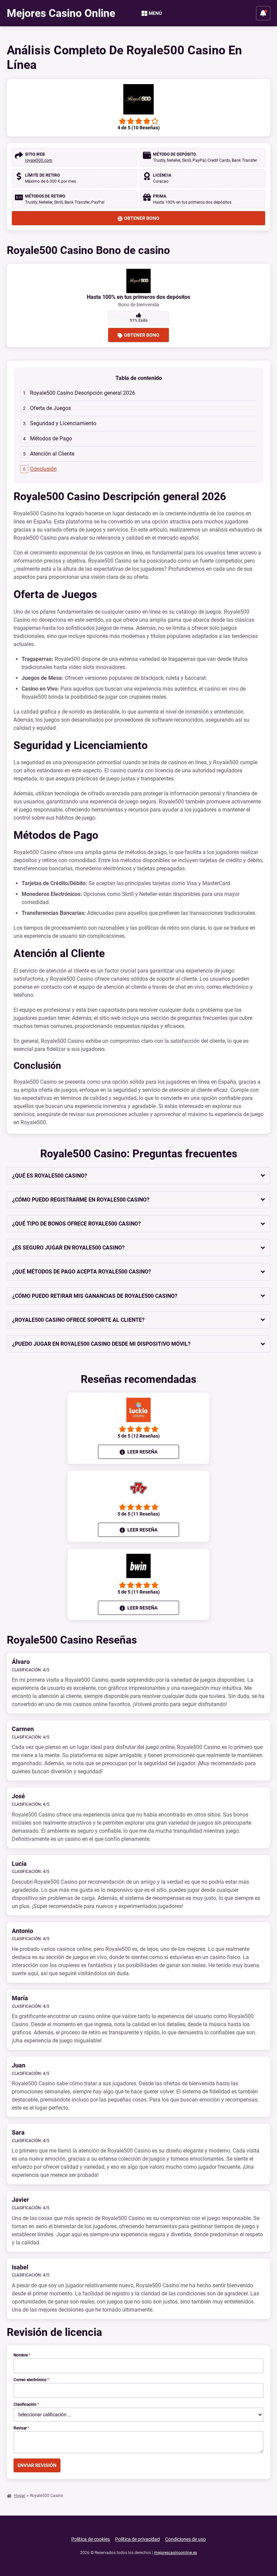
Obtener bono (142, 218)
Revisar (21, 2428)
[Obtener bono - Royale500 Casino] (138, 99)
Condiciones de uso (185, 2539)
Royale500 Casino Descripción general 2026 (83, 393)
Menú (155, 13)
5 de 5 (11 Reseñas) (139, 1514)
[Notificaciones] (263, 13)
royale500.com (39, 160)
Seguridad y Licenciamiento (63, 423)
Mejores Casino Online (61, 13)
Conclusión (43, 469)
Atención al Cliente (52, 454)
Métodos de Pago (51, 439)
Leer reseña (142, 1452)
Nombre (22, 2355)
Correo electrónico (31, 2380)
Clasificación (26, 2404)
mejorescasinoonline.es (175, 2553)
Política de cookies (91, 2539)
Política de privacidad (137, 2539)
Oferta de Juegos (51, 408)
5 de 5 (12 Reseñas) (139, 1436)
